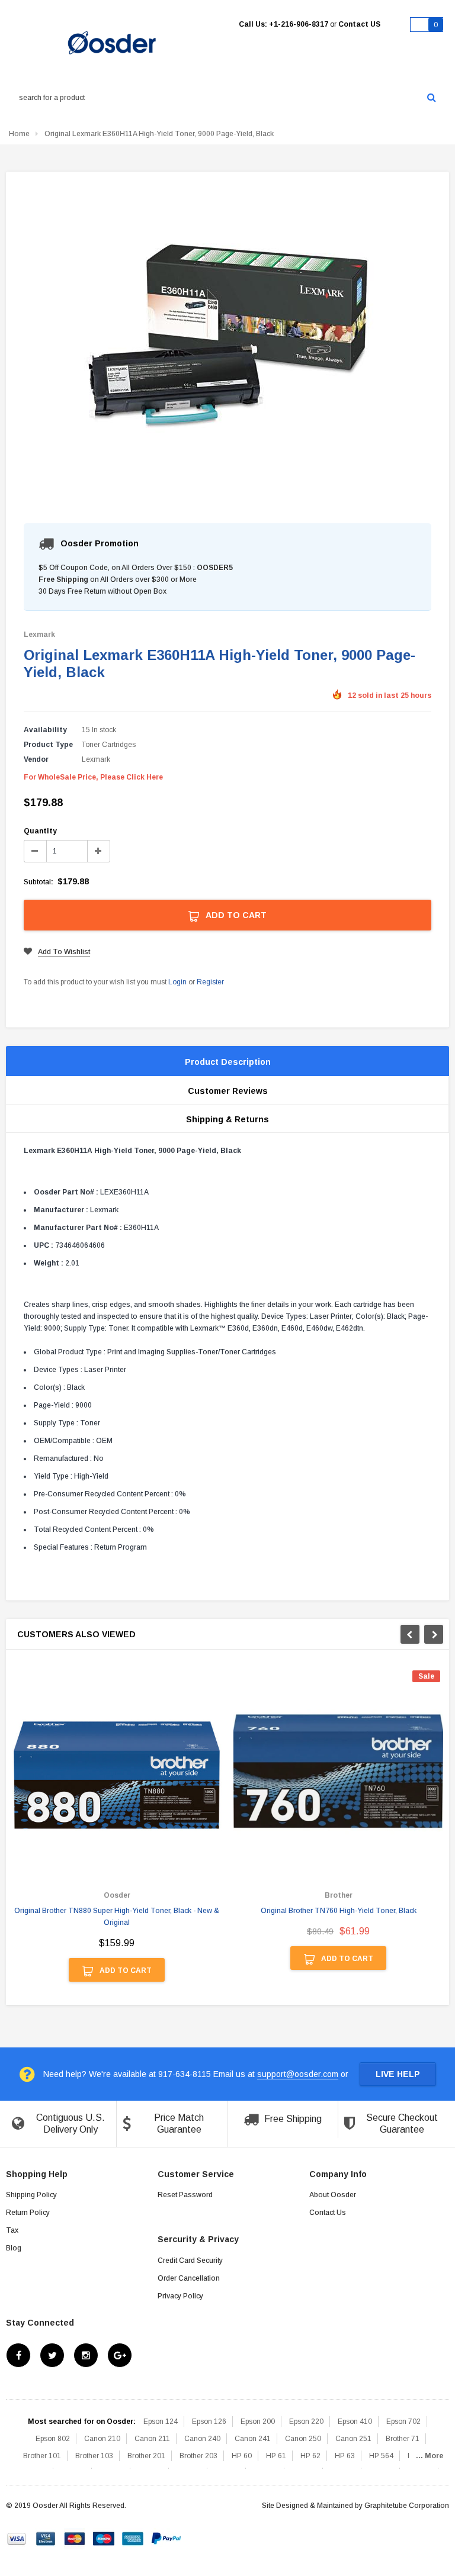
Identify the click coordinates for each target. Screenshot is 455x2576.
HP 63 (345, 2456)
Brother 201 (146, 2456)
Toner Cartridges (109, 745)
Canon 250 (303, 2439)
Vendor (36, 759)
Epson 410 (355, 2422)
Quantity (40, 831)
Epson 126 (209, 2422)
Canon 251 (353, 2439)
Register (210, 982)
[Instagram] (86, 2355)
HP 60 (242, 2456)
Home (19, 134)
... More (430, 2456)
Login (177, 982)
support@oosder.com (298, 2074)
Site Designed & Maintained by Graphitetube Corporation (355, 2506)
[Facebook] (18, 2355)
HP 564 (381, 2456)
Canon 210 (102, 2439)
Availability (45, 730)
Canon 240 (202, 2439)
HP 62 (310, 2456)
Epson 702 (403, 2422)
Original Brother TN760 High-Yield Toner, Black (339, 1911)
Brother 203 (198, 2456)
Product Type (48, 745)
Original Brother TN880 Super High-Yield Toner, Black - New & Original (117, 1917)
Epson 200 (258, 2422)
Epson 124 (161, 2422)
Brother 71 (403, 2439)
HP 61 (276, 2456)
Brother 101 (42, 2456)
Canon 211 (152, 2439)
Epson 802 (53, 2439)
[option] (117, 1832)
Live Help (398, 2074)
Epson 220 (306, 2422)
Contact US (359, 24)
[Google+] (120, 2355)
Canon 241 (253, 2439)
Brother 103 (94, 2456)
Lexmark (39, 635)
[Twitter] (52, 2355)
